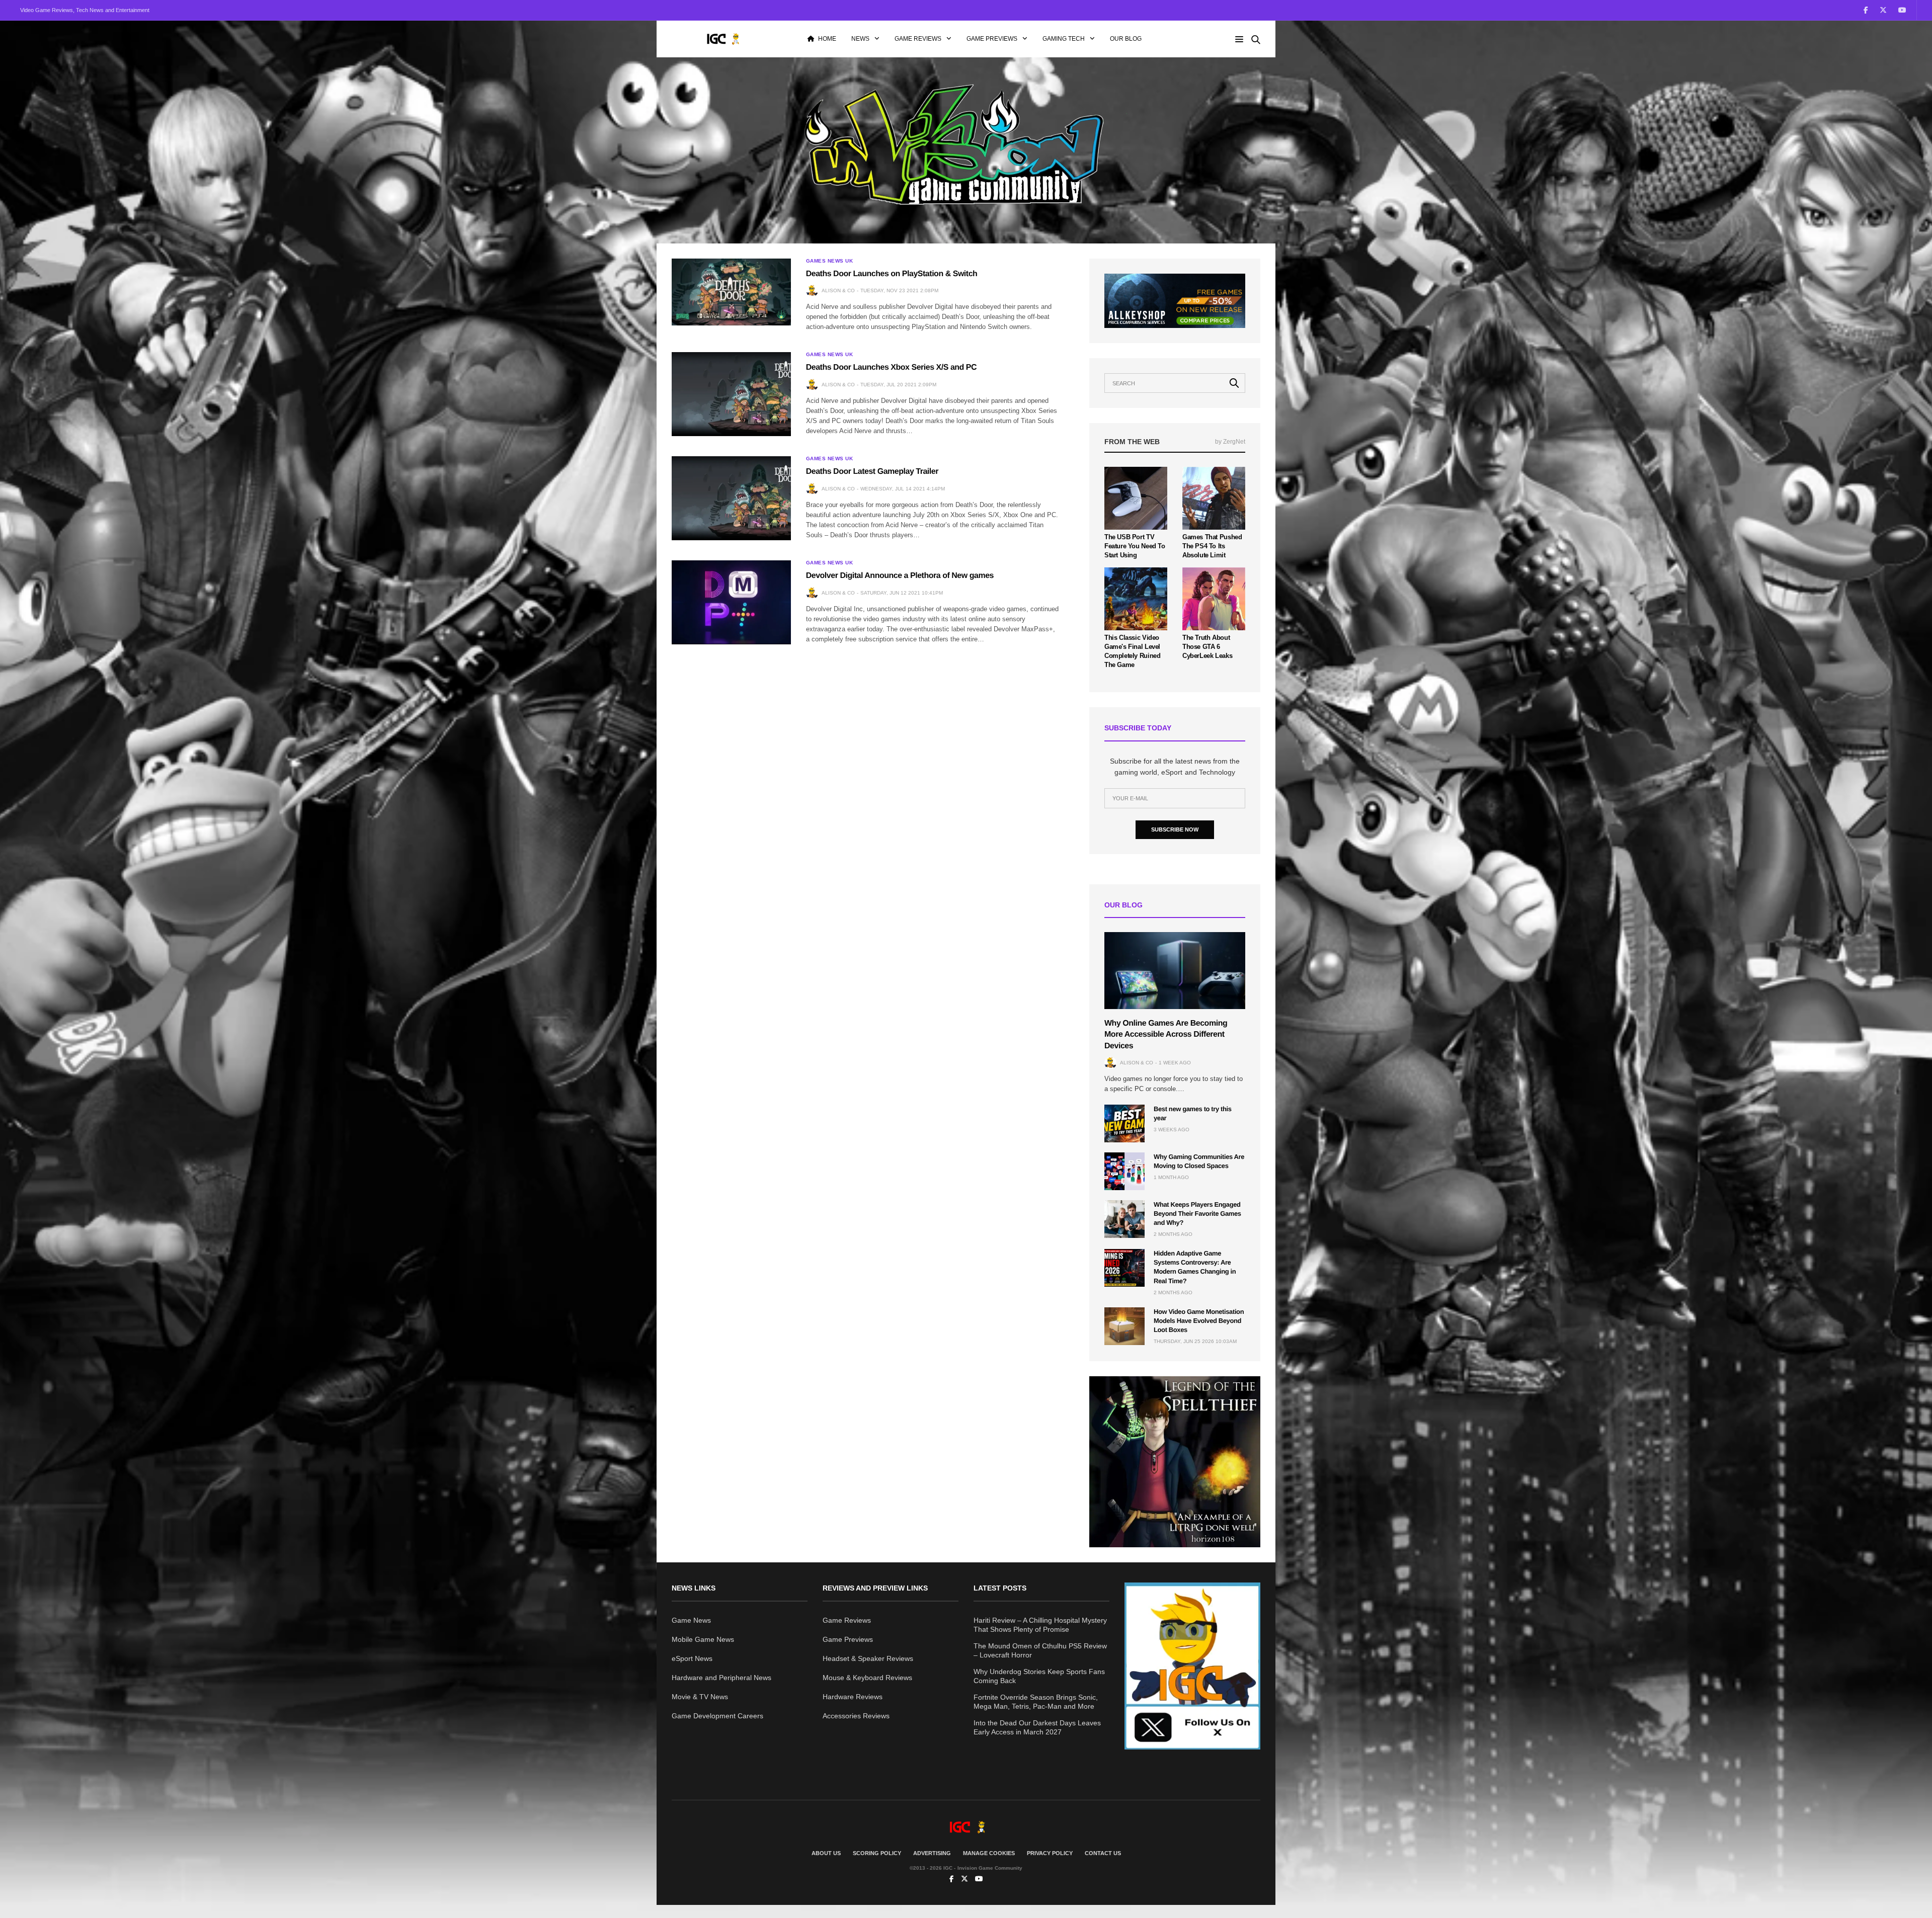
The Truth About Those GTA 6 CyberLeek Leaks (1207, 647)
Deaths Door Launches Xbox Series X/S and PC (891, 367)
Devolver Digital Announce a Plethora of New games (900, 576)
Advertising (932, 1853)
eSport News (692, 1658)
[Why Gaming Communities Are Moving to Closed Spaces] (1124, 1171)
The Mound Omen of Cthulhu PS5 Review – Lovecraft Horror (1040, 1650)
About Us (826, 1853)
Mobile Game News (703, 1639)
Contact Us (1103, 1853)
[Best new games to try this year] (1124, 1123)
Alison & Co (838, 290)
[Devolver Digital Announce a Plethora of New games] (731, 602)
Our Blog (1126, 39)
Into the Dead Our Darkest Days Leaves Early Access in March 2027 (1037, 1727)
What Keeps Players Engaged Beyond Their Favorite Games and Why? (1197, 1214)
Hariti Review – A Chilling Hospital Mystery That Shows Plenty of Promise (1040, 1625)
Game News (691, 1620)
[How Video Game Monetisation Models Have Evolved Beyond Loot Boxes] (1124, 1326)
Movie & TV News (700, 1697)
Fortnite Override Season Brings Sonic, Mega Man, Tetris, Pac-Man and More (1036, 1702)
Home (827, 39)
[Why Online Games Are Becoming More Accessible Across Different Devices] (1175, 971)
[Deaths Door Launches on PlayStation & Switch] (731, 292)
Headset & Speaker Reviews (868, 1658)
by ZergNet (1230, 442)
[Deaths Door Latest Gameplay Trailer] (731, 498)
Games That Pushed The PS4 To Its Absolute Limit (1212, 546)
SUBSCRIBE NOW (1175, 829)
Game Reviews (918, 39)
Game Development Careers (717, 1716)
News (860, 39)
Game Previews (992, 39)
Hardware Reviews (853, 1697)
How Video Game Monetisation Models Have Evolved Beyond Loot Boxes (1199, 1321)
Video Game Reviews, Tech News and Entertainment (85, 10)
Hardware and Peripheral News (721, 1678)
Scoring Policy (877, 1853)
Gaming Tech (1064, 39)
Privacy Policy (1050, 1853)
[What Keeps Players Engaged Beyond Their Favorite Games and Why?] (1124, 1219)
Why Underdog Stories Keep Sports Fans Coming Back (1039, 1676)
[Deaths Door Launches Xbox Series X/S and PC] (731, 394)
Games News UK (830, 261)
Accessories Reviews (856, 1716)
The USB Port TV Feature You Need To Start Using (1135, 546)
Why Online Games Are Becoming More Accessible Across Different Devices (1166, 1035)
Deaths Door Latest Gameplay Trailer (872, 472)
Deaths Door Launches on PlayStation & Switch (892, 274)
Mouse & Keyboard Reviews (867, 1678)
